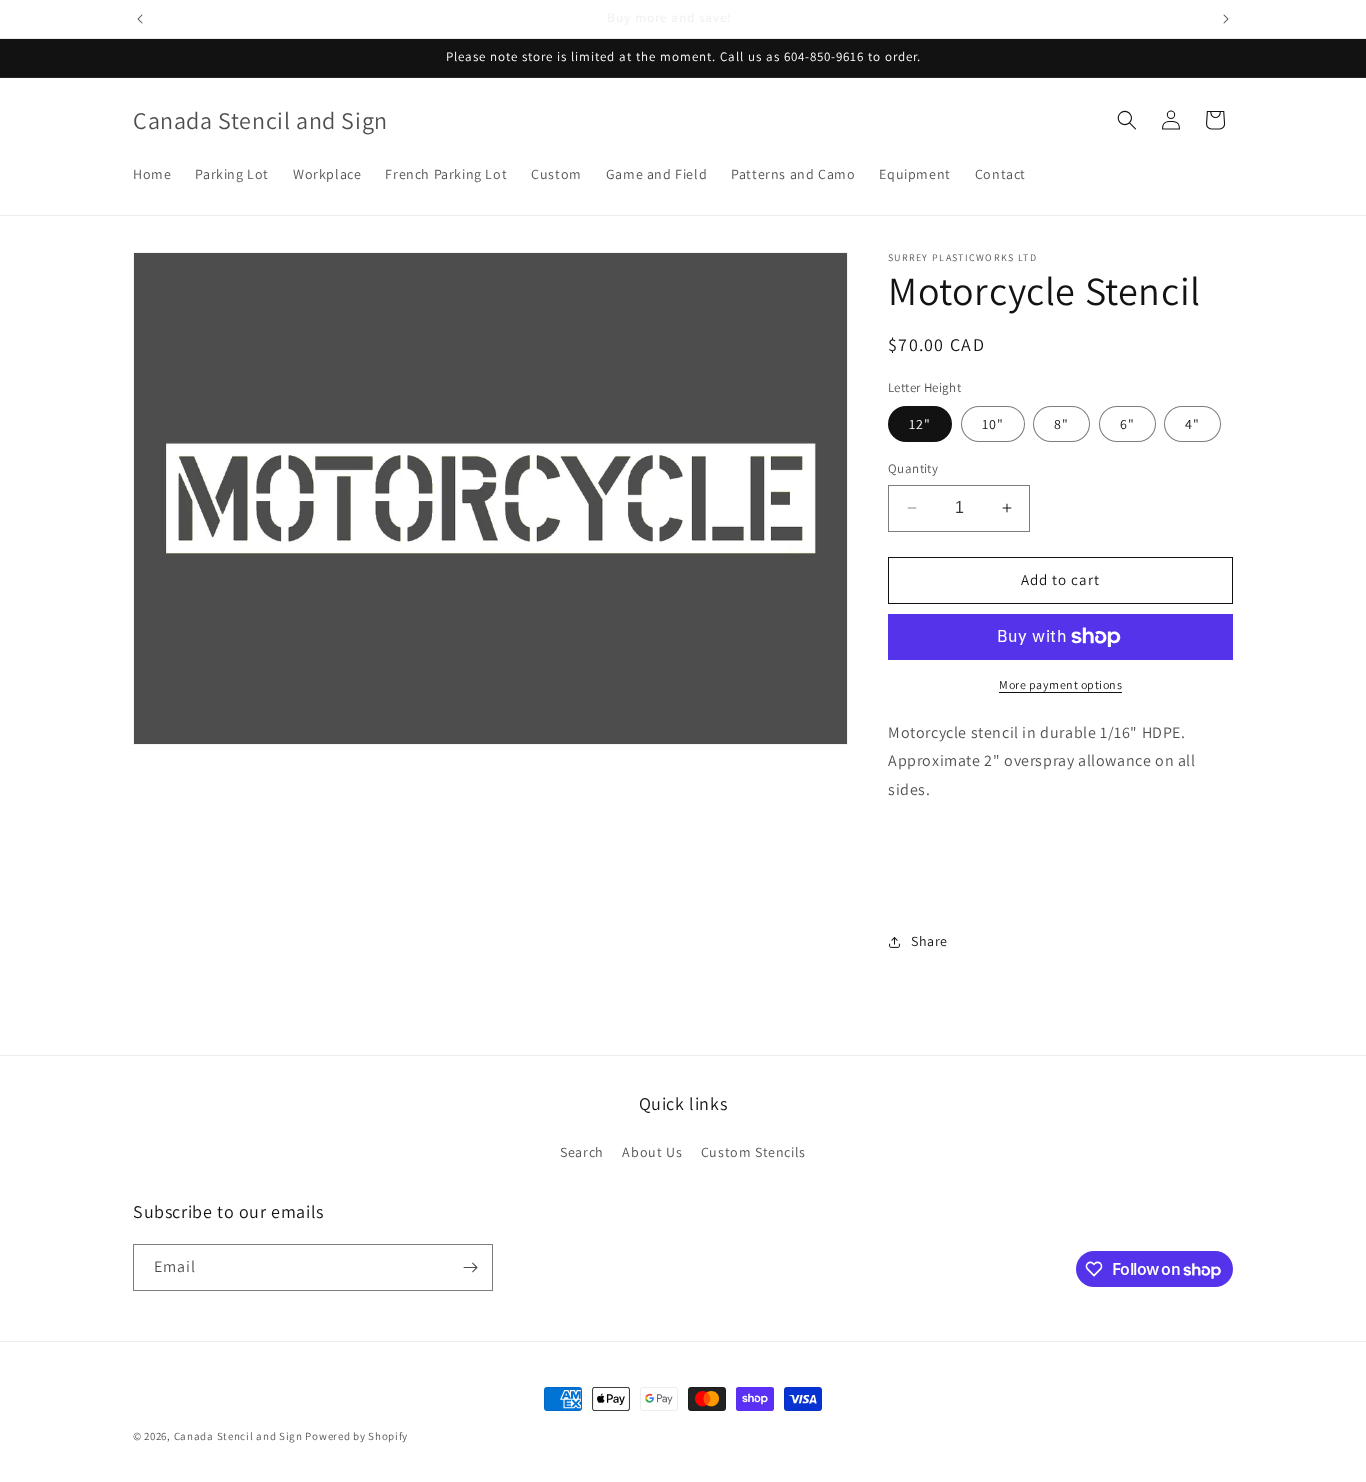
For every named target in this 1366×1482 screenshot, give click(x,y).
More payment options (1060, 684)
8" (1061, 424)
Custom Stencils (753, 1152)
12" (920, 424)
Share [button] (929, 941)
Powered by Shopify (356, 1436)
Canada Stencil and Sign (238, 1436)
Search (582, 1152)
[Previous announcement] (140, 19)
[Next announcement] (1226, 19)
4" (1192, 424)
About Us (652, 1152)
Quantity (913, 468)
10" (993, 424)
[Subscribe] (470, 1267)
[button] (1127, 120)
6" (1127, 424)
